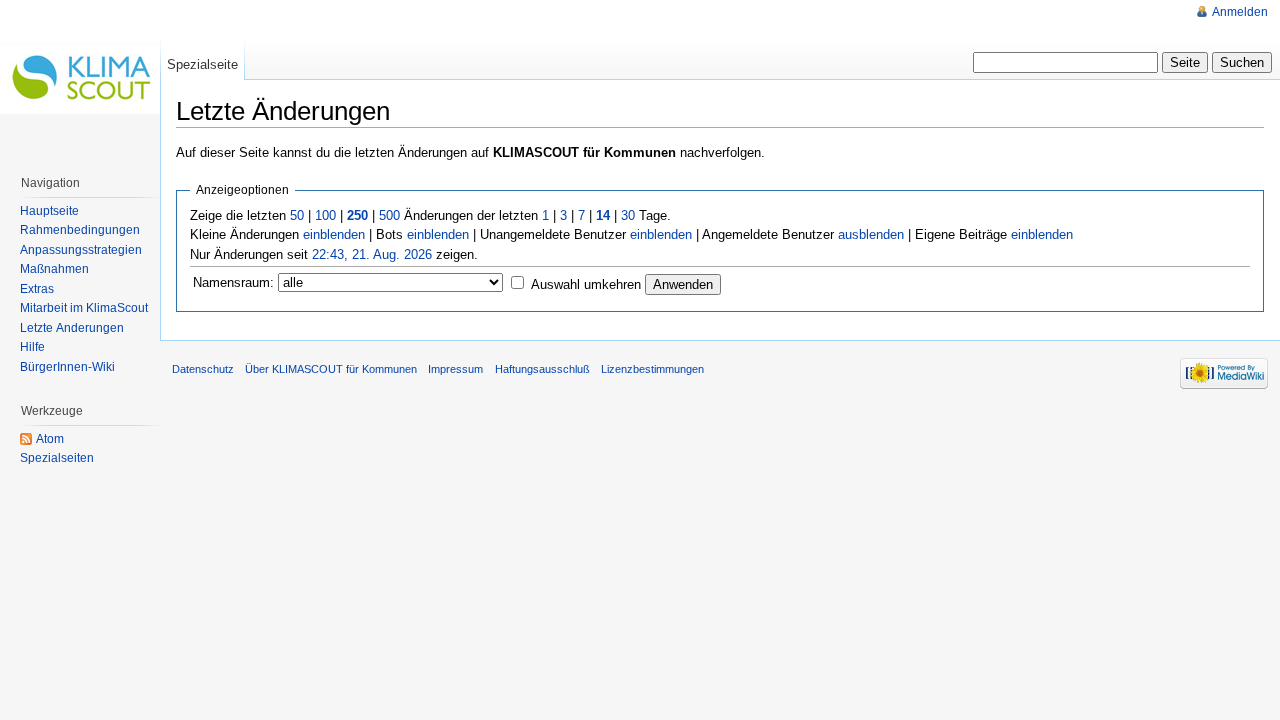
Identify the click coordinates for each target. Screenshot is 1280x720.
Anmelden (1240, 12)
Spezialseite (202, 64)
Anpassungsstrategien (81, 250)
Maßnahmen (54, 269)
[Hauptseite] (80, 80)
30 (628, 215)
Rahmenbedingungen (80, 230)
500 (389, 215)
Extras (37, 289)
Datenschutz (203, 369)
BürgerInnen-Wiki (67, 367)
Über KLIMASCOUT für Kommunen (331, 369)
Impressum (455, 369)
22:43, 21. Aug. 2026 (372, 254)
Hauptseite (49, 211)
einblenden (334, 234)
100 (325, 215)
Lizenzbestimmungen (652, 369)
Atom (50, 439)
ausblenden (871, 234)
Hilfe (32, 347)
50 (297, 215)
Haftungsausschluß (542, 369)
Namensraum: (233, 282)
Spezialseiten (57, 458)
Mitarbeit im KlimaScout (84, 308)
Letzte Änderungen (72, 328)
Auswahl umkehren (586, 284)
